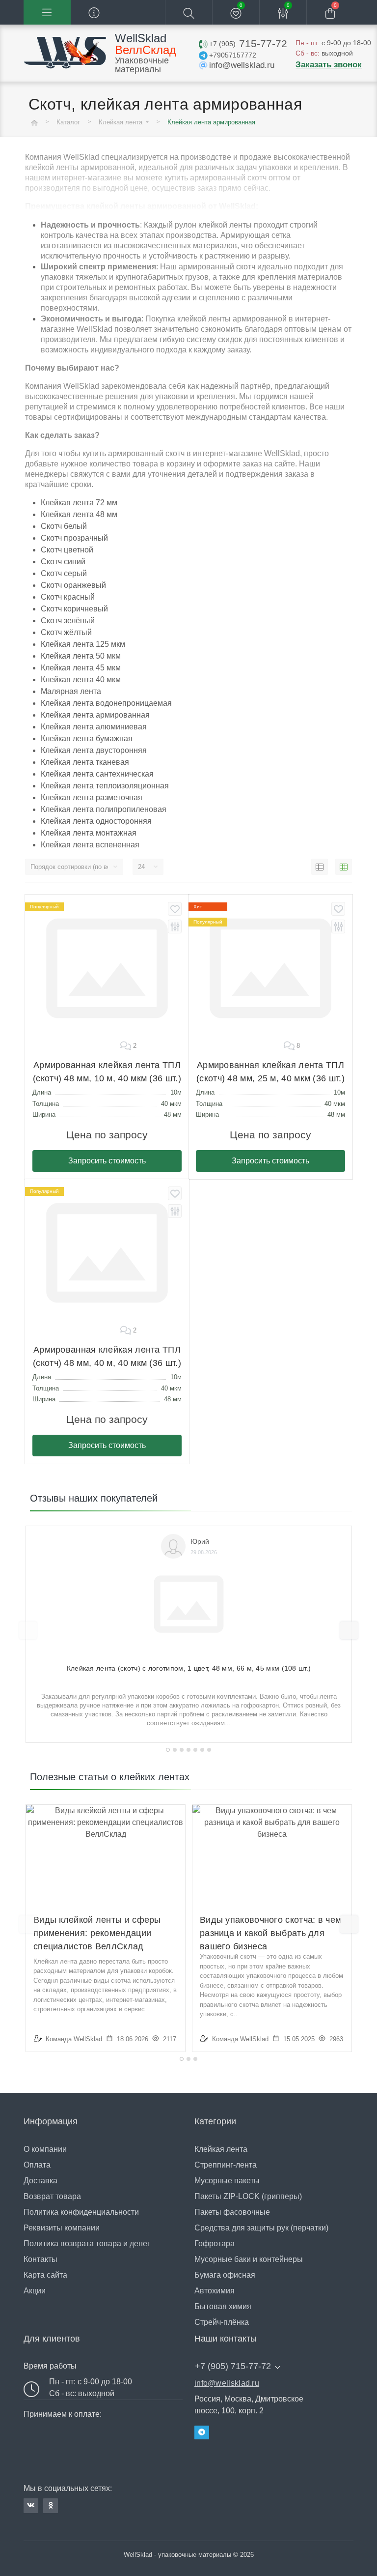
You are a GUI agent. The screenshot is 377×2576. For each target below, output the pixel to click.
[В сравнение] (175, 926)
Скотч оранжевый (73, 585)
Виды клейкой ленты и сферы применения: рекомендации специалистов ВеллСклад (97, 1933)
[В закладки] (175, 909)
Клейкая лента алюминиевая (94, 727)
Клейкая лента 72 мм (79, 503)
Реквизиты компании (62, 2228)
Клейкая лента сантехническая (97, 774)
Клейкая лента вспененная (90, 845)
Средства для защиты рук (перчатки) (261, 2228)
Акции (35, 2291)
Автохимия (215, 2291)
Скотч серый (64, 573)
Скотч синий (63, 562)
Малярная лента (71, 691)
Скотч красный (68, 597)
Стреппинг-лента (226, 2165)
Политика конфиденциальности (81, 2212)
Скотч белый (64, 526)
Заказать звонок (329, 65)
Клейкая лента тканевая (85, 762)
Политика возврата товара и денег (87, 2243)
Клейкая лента (121, 122)
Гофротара (215, 2243)
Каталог (68, 122)
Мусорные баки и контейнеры (249, 2259)
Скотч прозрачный (74, 538)
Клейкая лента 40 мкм (81, 680)
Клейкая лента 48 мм (79, 514)
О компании (45, 2149)
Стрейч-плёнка (222, 2322)
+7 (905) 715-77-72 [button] (233, 2366)
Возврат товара (52, 2196)
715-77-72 (248, 43)
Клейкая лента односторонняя (96, 821)
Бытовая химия (223, 2306)
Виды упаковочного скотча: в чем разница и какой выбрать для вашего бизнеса (270, 1933)
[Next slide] (349, 1630)
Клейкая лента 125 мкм (83, 644)
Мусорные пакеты (227, 2181)
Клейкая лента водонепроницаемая (106, 703)
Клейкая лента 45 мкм (81, 668)
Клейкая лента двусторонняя (94, 750)
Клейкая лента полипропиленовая (104, 809)
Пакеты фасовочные (232, 2212)
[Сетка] (344, 867)
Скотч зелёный (68, 621)
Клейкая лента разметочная (92, 797)
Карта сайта (45, 2275)
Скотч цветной (67, 550)
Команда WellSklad (74, 2039)
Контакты (40, 2259)
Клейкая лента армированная (95, 715)
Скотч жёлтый (66, 632)
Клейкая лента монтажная (89, 833)
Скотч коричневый (74, 609)
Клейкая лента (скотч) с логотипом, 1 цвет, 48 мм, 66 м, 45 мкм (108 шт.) (189, 1668)
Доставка (40, 2181)
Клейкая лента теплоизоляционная (105, 786)
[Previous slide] (28, 1630)
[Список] (320, 867)
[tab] (168, 1750)
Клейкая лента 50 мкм (81, 656)
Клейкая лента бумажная (87, 738)
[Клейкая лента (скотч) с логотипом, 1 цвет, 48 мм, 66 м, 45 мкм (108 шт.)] (189, 1600)
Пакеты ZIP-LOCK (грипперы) (248, 2196)
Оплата (37, 2165)
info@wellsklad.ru (227, 2383)
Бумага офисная (225, 2275)
